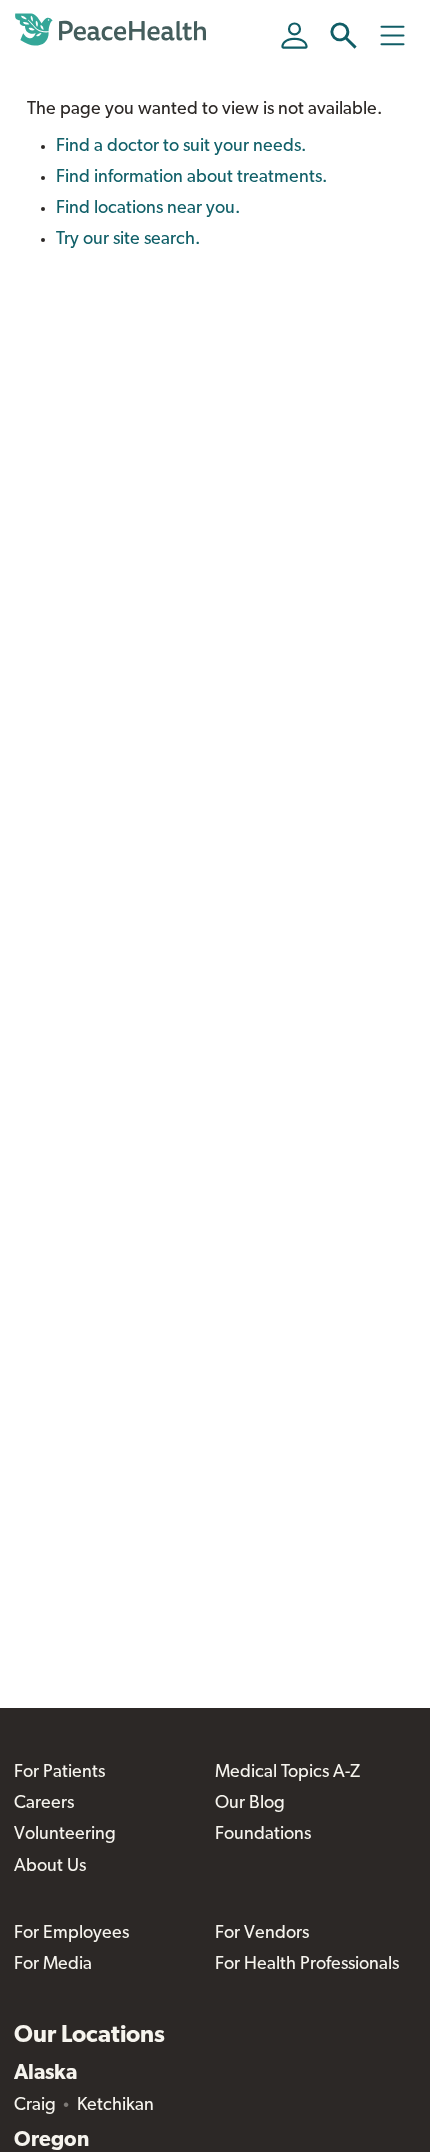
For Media (53, 1965)
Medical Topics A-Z (287, 1773)
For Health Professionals (307, 1965)
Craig (35, 2106)
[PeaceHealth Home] (114, 30)
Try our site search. (128, 240)
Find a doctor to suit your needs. (181, 147)
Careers (44, 1804)
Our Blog (250, 1804)
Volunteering (65, 1835)
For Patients (59, 1773)
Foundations (263, 1835)
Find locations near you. (148, 209)
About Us (50, 1867)
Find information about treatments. (191, 178)
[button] (343, 35)
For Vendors (262, 1934)
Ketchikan (115, 2106)
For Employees (71, 1934)
